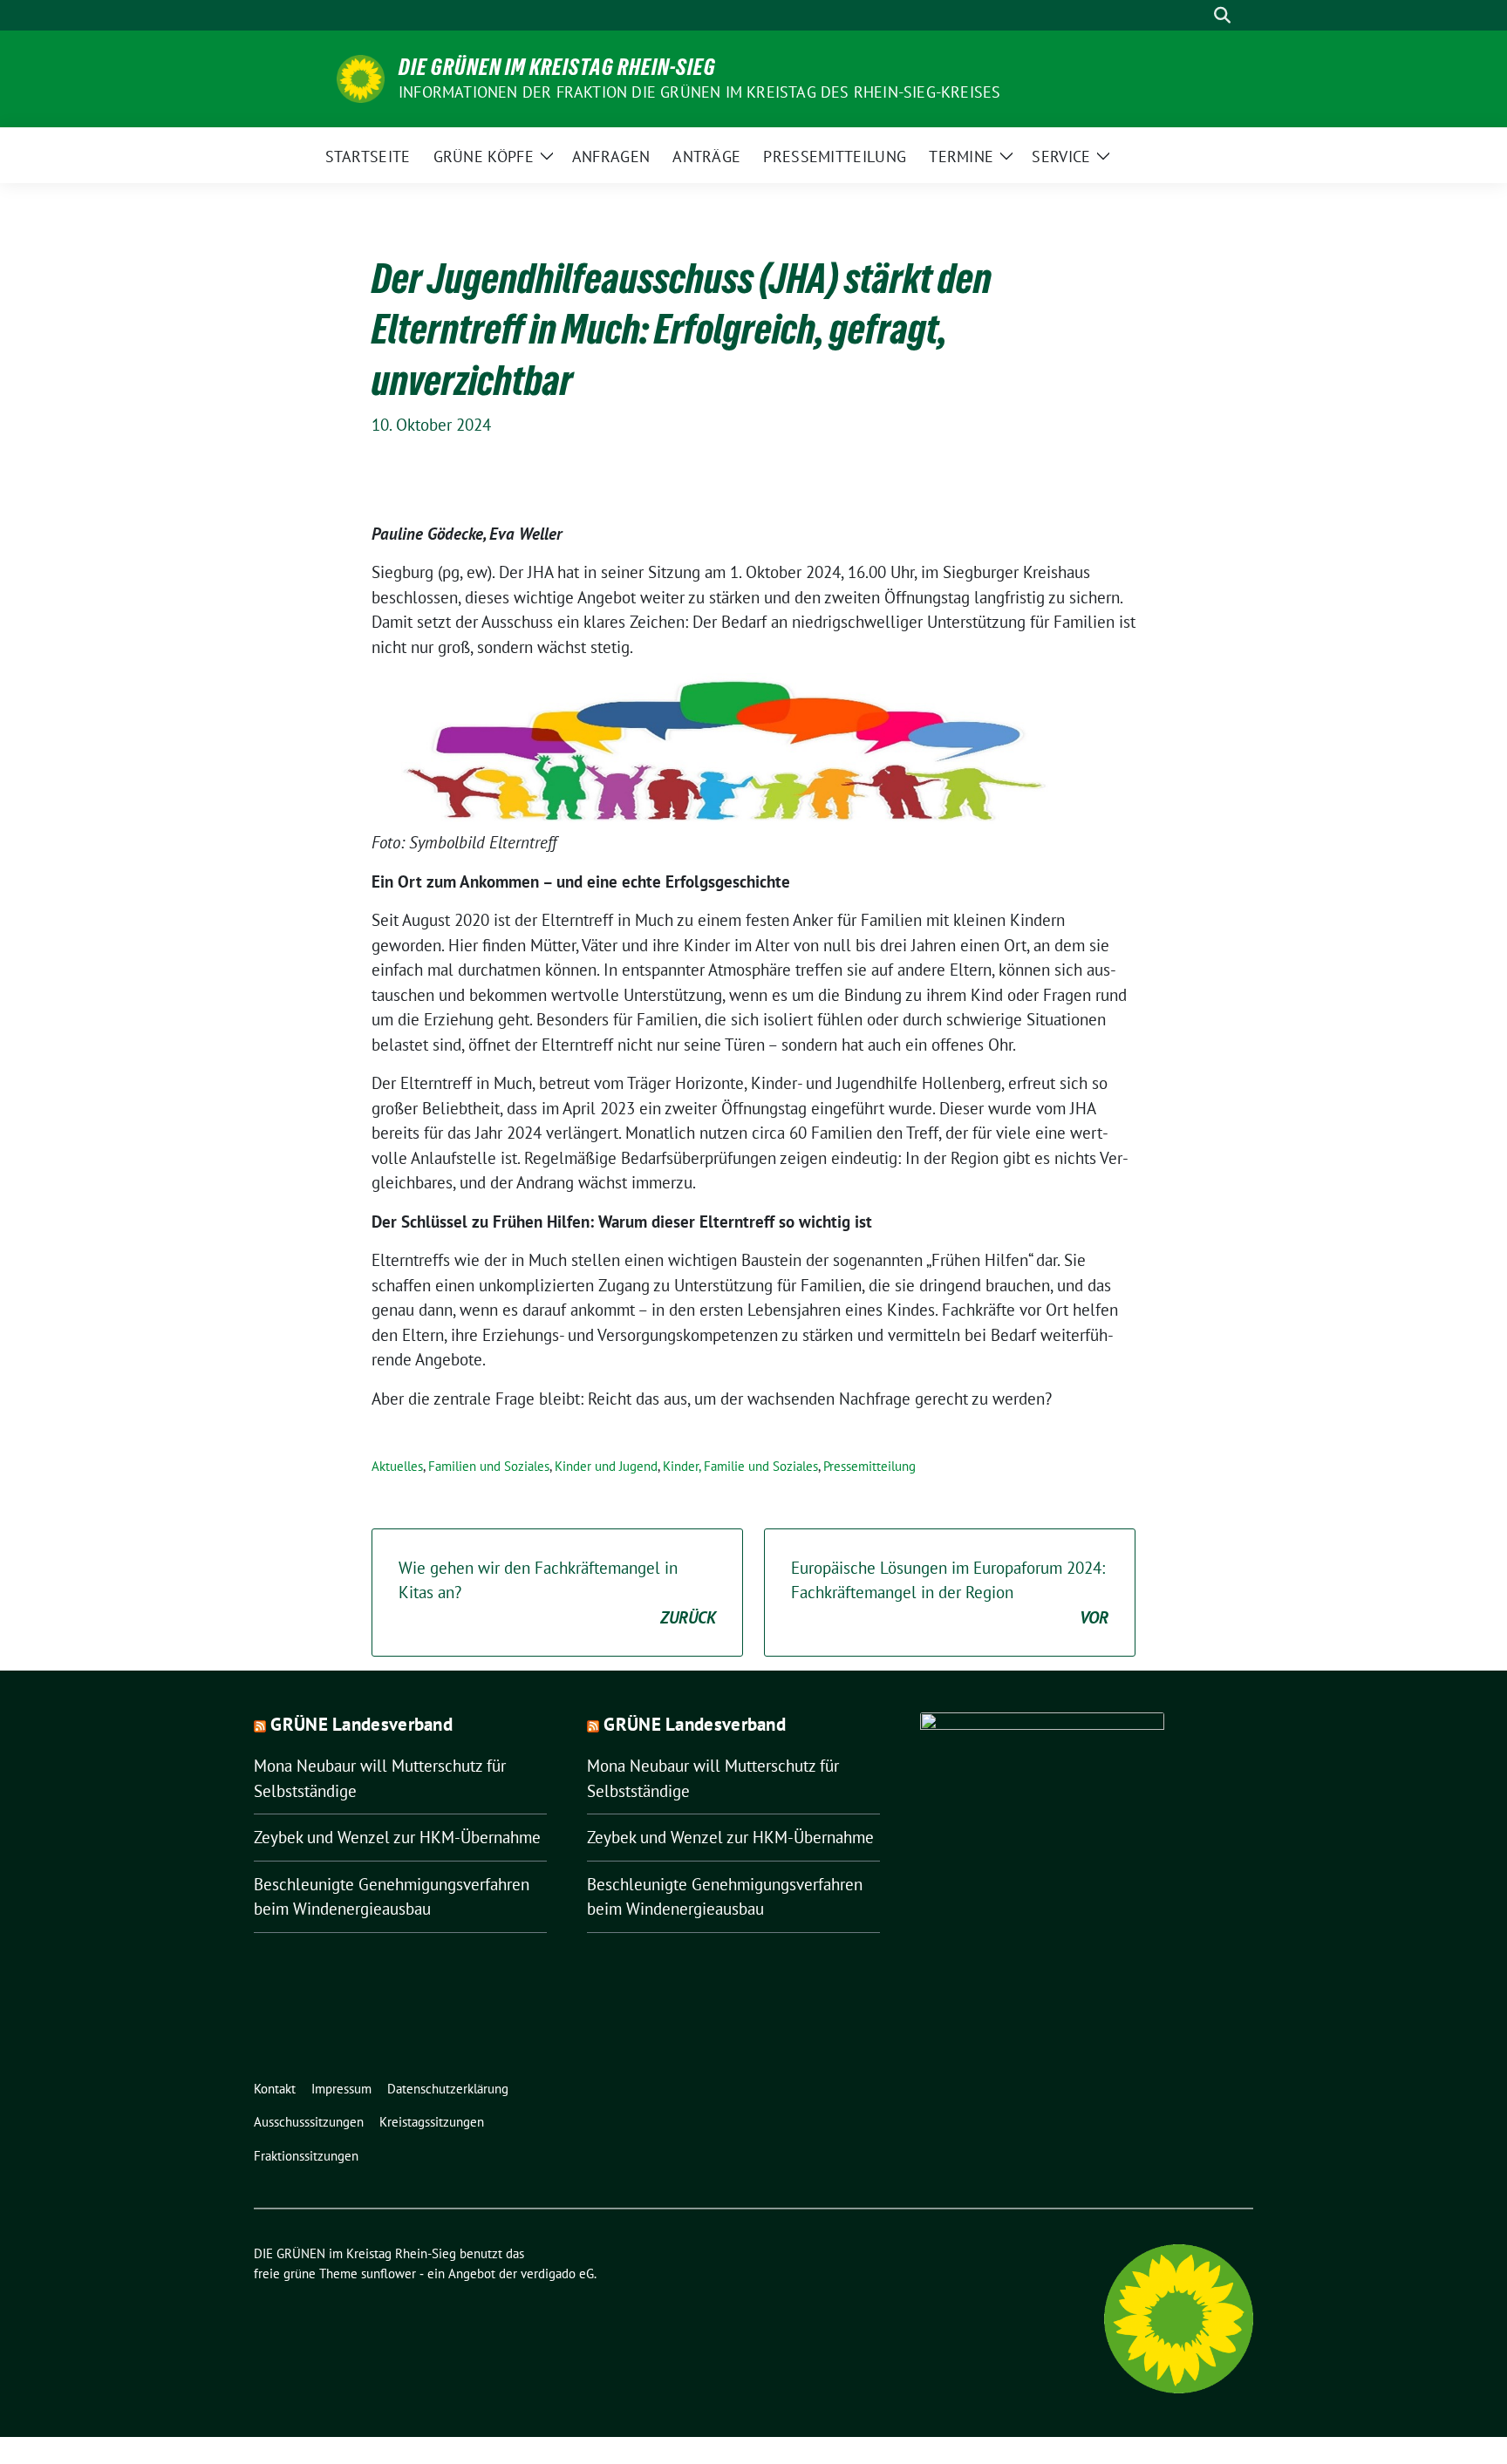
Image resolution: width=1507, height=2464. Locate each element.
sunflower (389, 2273)
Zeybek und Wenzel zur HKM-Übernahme (397, 1837)
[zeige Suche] (1222, 15)
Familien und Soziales (489, 1466)
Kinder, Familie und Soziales (740, 1466)
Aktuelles (397, 1466)
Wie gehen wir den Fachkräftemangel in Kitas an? (557, 1593)
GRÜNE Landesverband (361, 1724)
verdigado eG (557, 2273)
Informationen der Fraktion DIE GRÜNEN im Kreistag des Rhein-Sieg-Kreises (699, 92)
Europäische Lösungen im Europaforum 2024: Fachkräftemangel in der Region (950, 1593)
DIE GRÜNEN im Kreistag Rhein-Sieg (557, 67)
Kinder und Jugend (606, 1466)
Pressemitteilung (869, 1466)
